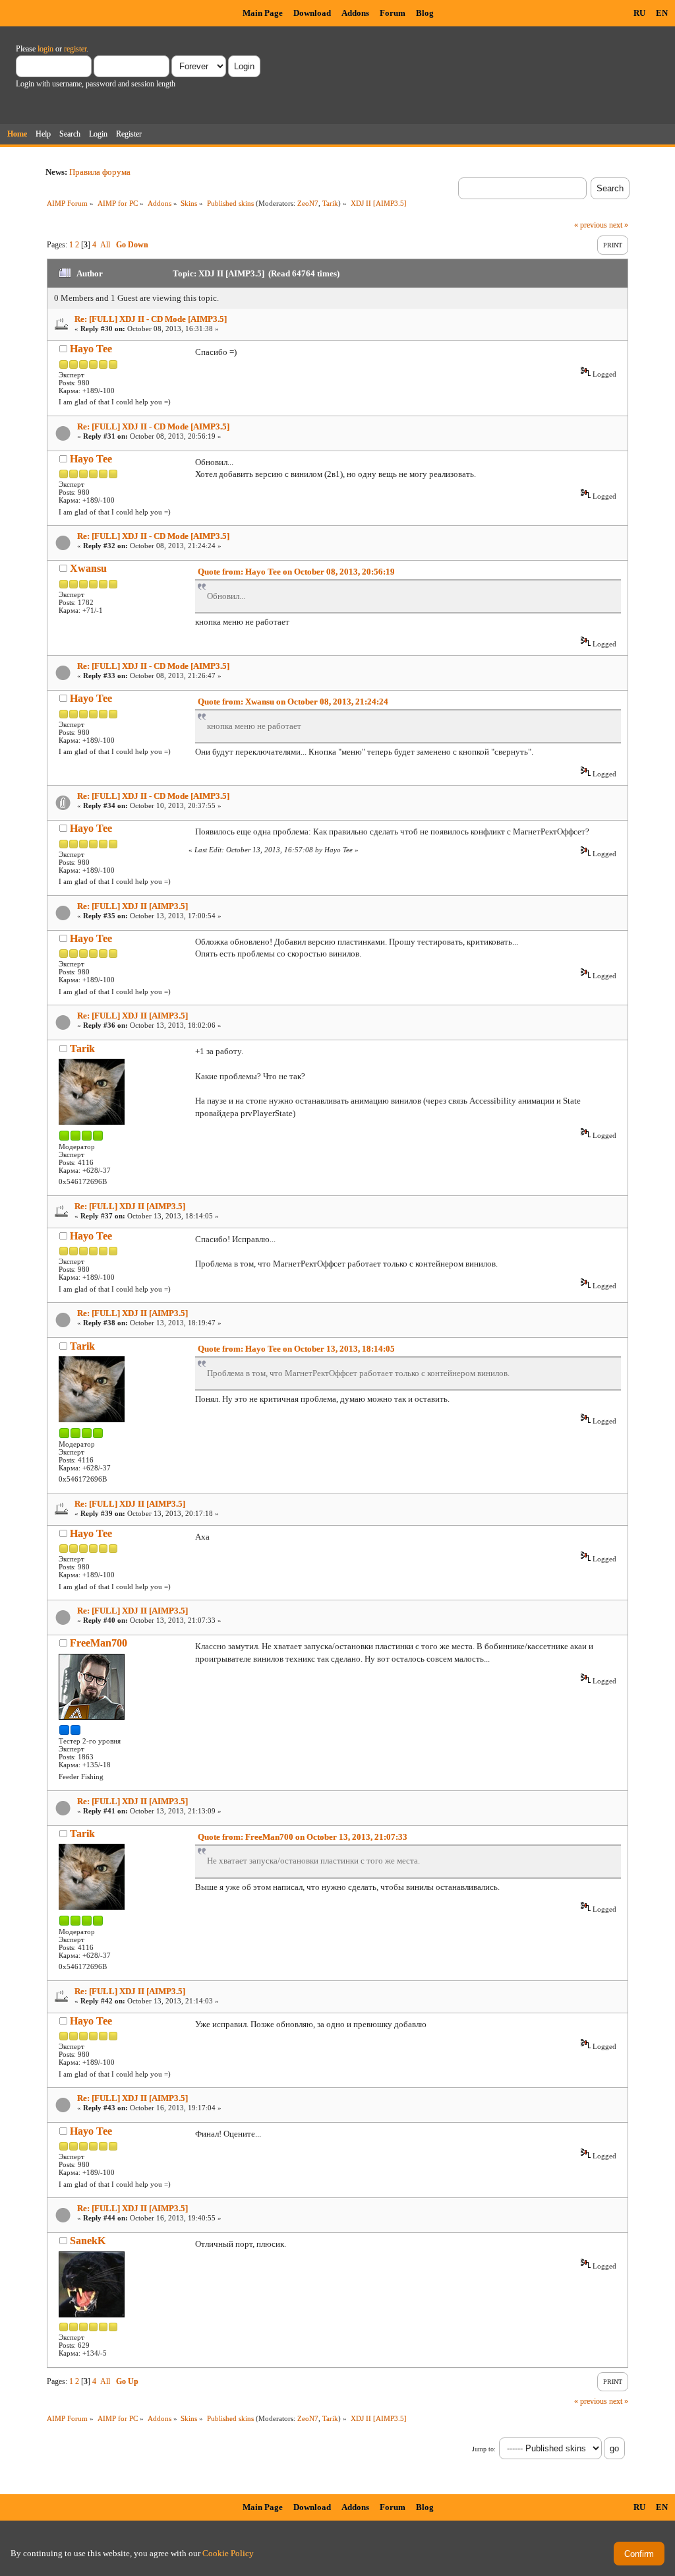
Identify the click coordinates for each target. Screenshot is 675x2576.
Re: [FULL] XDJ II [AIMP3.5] (132, 906)
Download (312, 13)
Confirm (639, 2554)
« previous (591, 225)
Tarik (330, 203)
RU (639, 13)
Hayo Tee (91, 349)
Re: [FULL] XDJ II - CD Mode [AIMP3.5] (151, 319)
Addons (355, 13)
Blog (425, 13)
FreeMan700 (99, 1643)
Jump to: (484, 2449)
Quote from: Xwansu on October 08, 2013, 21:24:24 (293, 702)
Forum (393, 13)
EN (662, 13)
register (75, 49)
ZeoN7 (308, 203)
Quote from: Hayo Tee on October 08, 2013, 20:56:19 (296, 572)
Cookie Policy (228, 2553)
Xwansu (88, 568)
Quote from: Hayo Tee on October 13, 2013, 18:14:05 (296, 1349)
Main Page (263, 13)
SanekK (88, 2241)
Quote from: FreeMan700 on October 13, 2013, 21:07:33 (303, 1837)
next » (619, 225)
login (45, 49)
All (105, 245)
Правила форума (100, 172)
